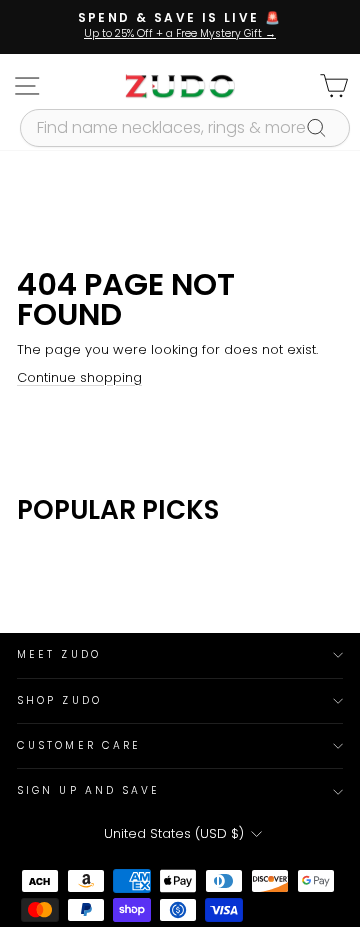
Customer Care (79, 745)
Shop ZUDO (59, 700)
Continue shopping (79, 377)
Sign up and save (88, 790)
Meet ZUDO (59, 654)
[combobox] (185, 128)
